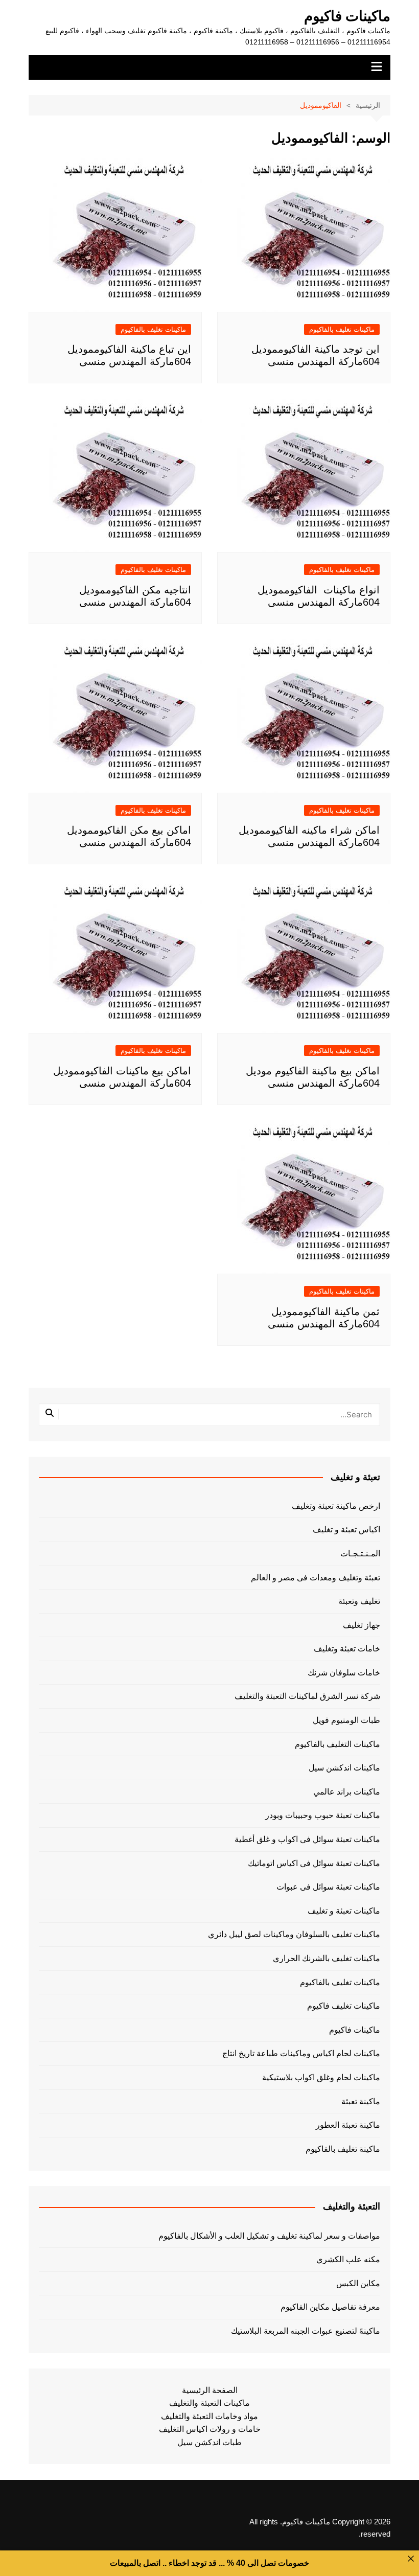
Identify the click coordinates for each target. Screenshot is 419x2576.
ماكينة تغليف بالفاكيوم (343, 2149)
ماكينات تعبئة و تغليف (344, 1911)
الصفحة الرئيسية (210, 2390)
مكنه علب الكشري (348, 2259)
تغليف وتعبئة (359, 1601)
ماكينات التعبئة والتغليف (209, 2403)
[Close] (411, 2559)
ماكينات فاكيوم (347, 16)
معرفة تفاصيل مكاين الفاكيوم (330, 2307)
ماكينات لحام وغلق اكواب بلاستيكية (321, 2077)
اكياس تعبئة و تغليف (346, 1529)
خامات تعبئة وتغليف (347, 1649)
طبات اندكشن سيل (209, 2442)
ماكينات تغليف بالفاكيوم (342, 329)
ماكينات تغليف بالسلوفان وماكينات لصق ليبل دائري (294, 1934)
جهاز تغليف (362, 1625)
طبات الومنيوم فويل (346, 1720)
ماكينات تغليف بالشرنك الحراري (327, 1958)
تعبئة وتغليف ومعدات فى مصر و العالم (316, 1578)
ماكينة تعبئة (361, 2101)
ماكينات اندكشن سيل (344, 1768)
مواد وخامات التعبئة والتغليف (209, 2416)
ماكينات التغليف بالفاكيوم (337, 1744)
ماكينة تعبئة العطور (348, 2125)
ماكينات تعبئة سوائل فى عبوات (328, 1887)
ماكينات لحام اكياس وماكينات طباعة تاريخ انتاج (301, 2053)
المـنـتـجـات (360, 1554)
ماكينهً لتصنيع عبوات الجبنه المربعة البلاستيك (306, 2331)
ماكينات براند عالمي (347, 1792)
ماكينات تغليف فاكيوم (344, 2006)
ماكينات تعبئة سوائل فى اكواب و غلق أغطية (307, 1839)
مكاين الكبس (358, 2283)
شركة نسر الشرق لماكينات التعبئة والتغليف (307, 1696)
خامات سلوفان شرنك (344, 1673)
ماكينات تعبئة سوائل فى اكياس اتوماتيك (314, 1863)
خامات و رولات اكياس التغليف (210, 2429)
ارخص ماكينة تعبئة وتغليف (336, 1506)
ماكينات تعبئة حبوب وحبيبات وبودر (323, 1815)
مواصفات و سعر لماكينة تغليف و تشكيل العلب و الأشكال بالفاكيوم (269, 2236)
